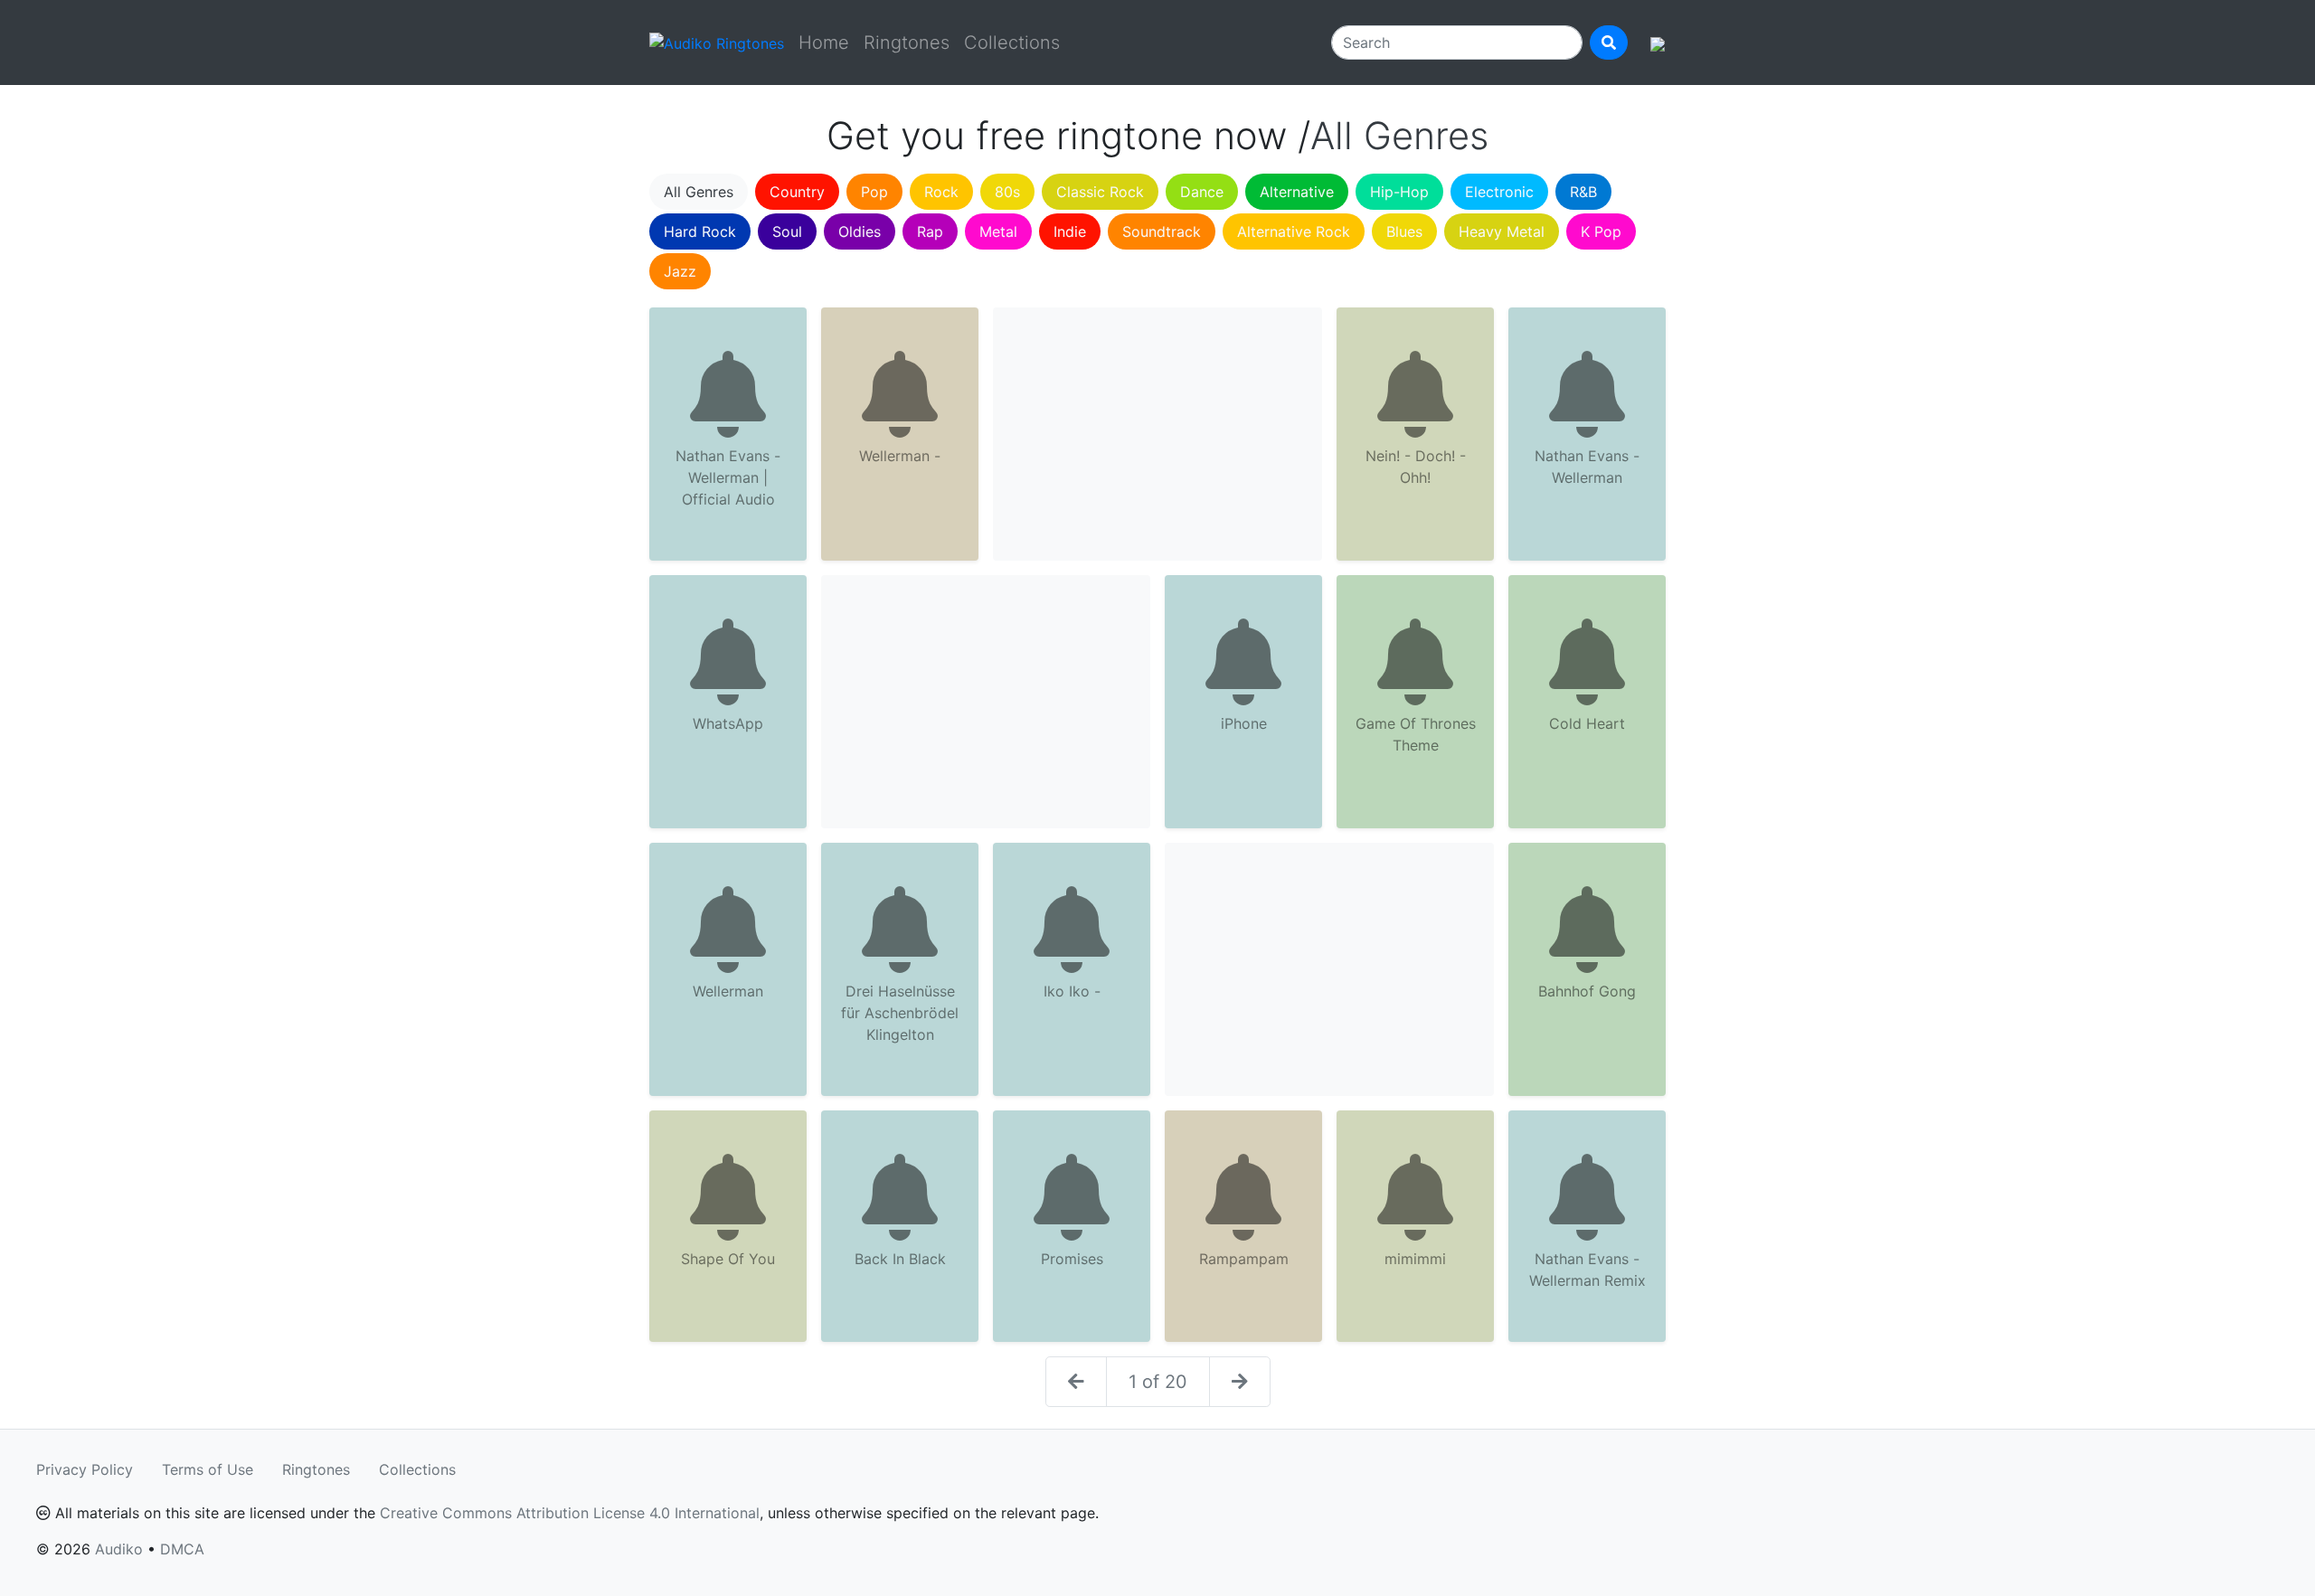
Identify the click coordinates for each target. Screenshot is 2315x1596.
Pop (874, 192)
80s (1007, 192)
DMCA (182, 1549)
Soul (787, 231)
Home (824, 42)
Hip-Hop (1399, 192)
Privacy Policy (85, 1469)
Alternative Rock (1294, 231)
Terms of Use (208, 1469)
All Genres (699, 192)
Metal (998, 231)
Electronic (1499, 192)
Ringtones (907, 42)
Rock (941, 192)
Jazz (680, 271)
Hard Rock (700, 231)
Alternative (1297, 192)
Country (797, 192)
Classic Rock (1100, 192)
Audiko (119, 1549)
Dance (1202, 192)
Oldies (860, 231)
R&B (1583, 192)
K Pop (1601, 231)
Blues (1404, 231)
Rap (930, 231)
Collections (1012, 42)
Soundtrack (1162, 231)
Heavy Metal (1502, 231)
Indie (1070, 231)
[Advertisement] (1157, 434)
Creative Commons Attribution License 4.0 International (570, 1513)
